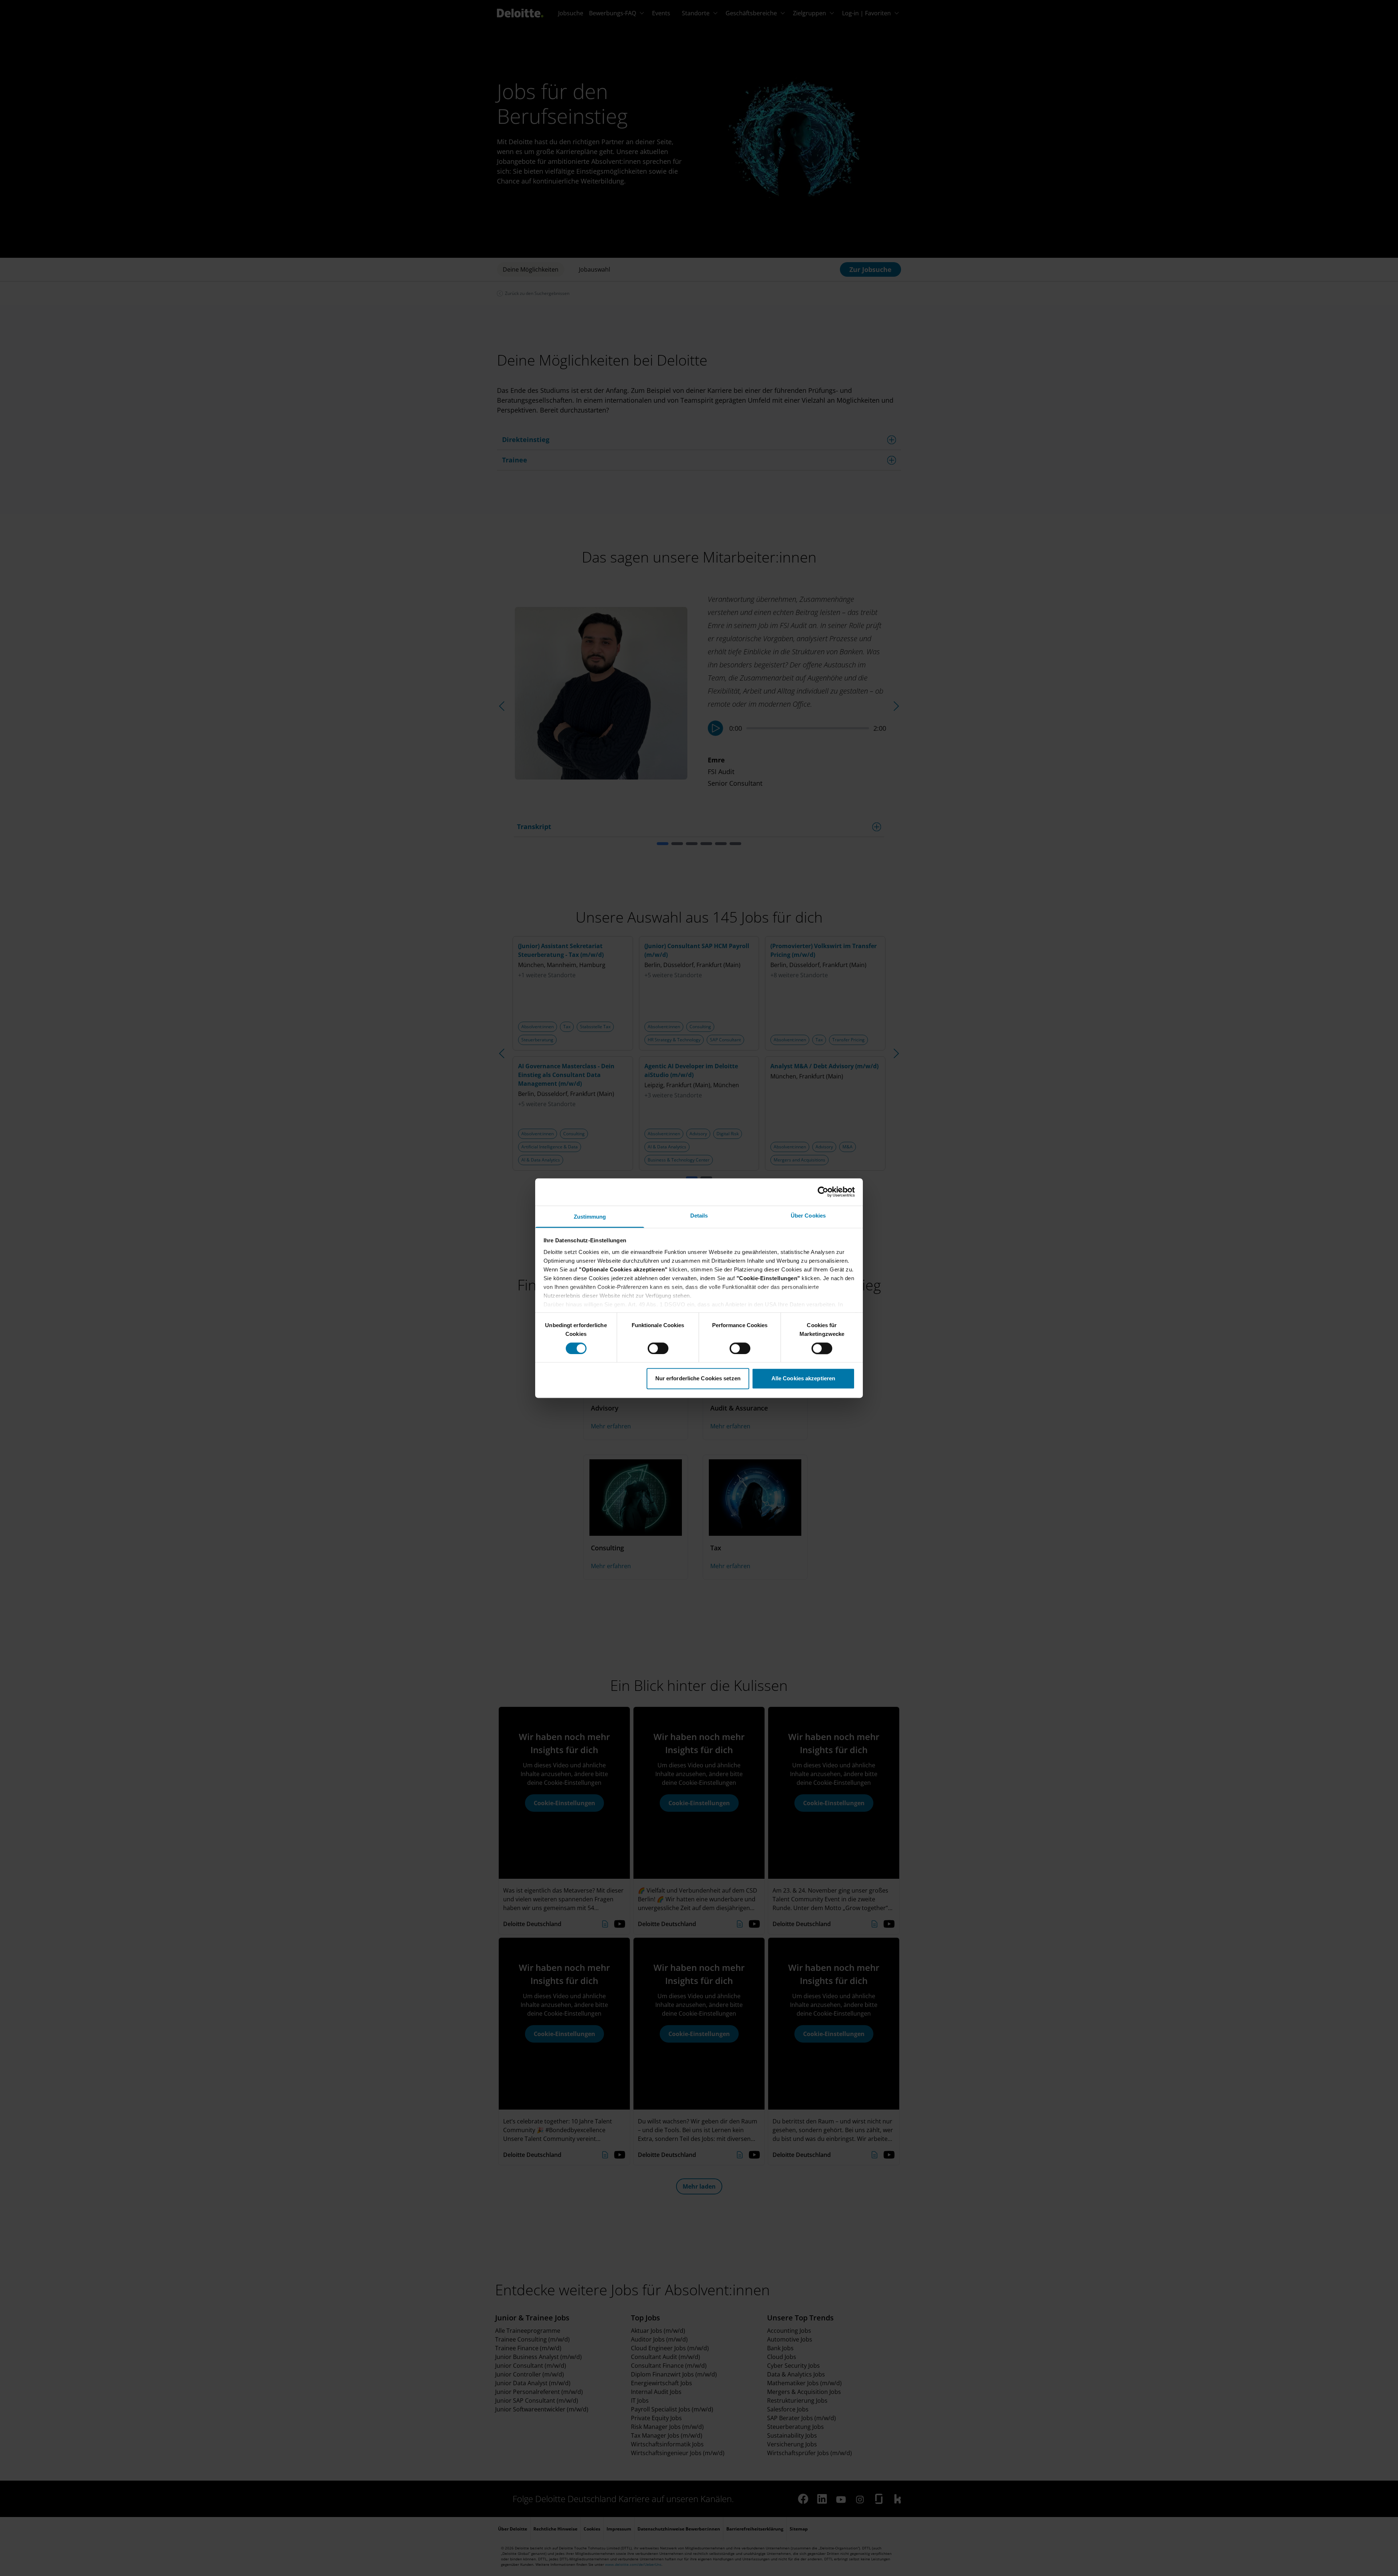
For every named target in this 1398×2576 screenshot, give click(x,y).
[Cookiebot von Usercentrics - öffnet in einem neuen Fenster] (823, 1192)
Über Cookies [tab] (808, 1216)
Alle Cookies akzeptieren (803, 1379)
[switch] (658, 1348)
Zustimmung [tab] (590, 1217)
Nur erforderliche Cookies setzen (698, 1379)
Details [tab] (699, 1216)
